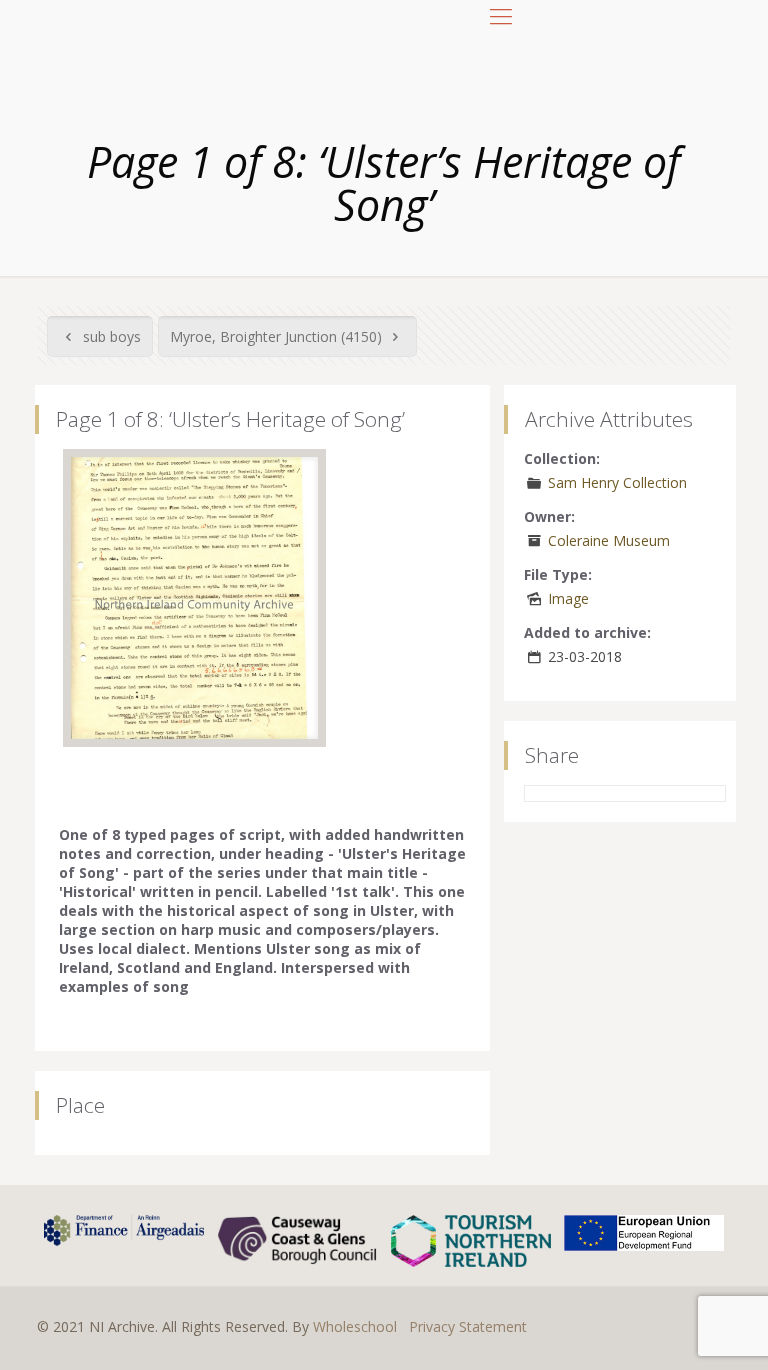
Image (568, 598)
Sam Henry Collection (617, 482)
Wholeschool (355, 1326)
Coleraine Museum (609, 540)
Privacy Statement (468, 1326)
